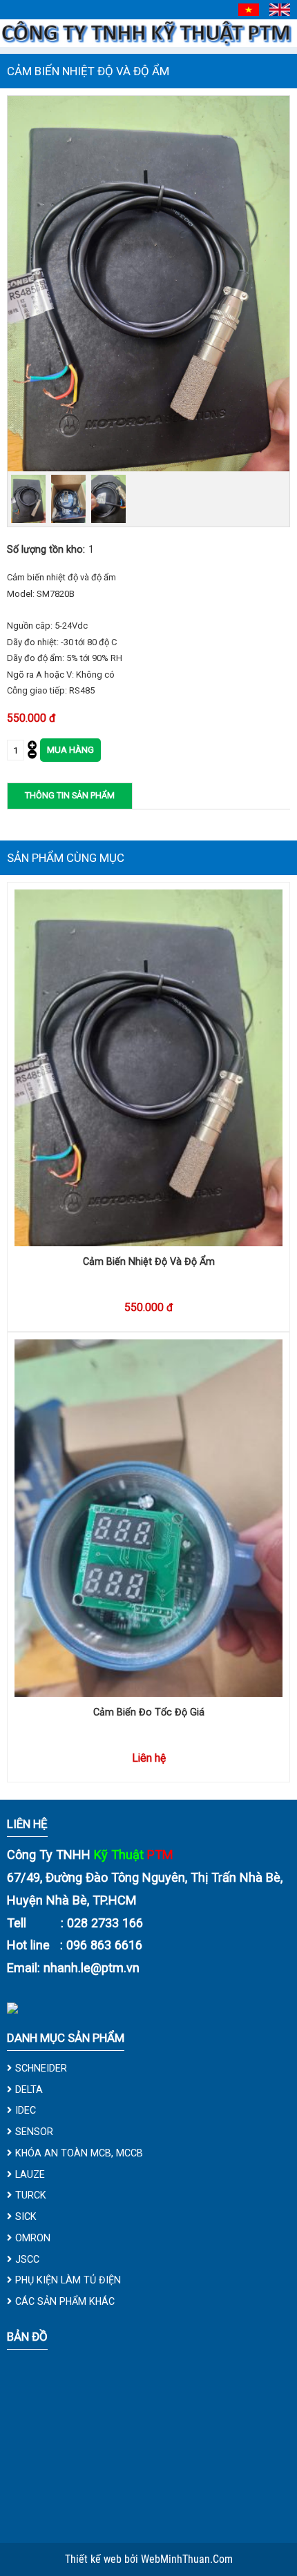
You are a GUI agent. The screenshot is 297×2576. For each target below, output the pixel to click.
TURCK (31, 2195)
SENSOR (34, 2132)
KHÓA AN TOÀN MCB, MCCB (79, 2153)
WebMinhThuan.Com (187, 2559)
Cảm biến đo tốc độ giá (149, 1712)
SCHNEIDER (41, 2068)
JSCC (27, 2259)
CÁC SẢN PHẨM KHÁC (65, 2301)
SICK (26, 2216)
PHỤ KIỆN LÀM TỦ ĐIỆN (68, 2280)
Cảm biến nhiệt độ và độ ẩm (149, 1261)
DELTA (29, 2090)
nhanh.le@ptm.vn (92, 1968)
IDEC (26, 2110)
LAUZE (30, 2174)
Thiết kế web (95, 2559)
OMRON (33, 2238)
